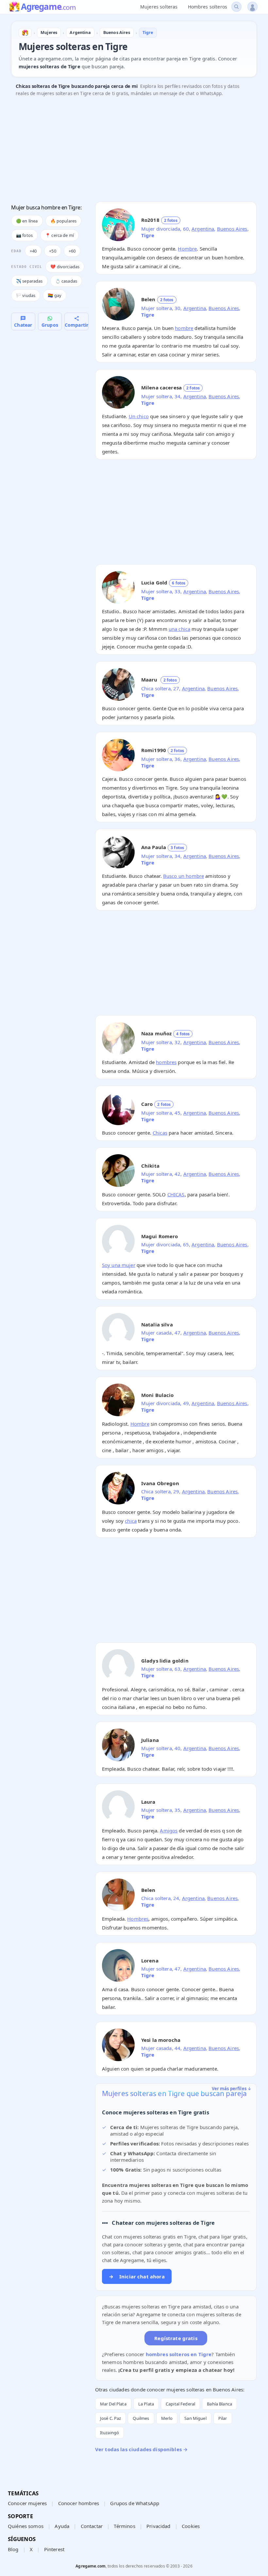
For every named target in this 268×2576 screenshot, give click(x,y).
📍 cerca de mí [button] (59, 235)
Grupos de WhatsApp (135, 2503)
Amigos (169, 1830)
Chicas (160, 1133)
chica (131, 1521)
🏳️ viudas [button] (26, 295)
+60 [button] (72, 251)
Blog (13, 2549)
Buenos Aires (232, 229)
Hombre (187, 249)
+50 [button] (52, 251)
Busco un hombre (184, 876)
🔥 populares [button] (64, 221)
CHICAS (176, 1194)
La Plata (146, 2404)
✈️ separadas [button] (29, 281)
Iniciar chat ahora (137, 2276)
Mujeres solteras (159, 7)
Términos (124, 2526)
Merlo (167, 2418)
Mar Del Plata (113, 2404)
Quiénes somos (26, 2526)
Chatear (23, 325)
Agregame (48, 7)
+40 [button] (33, 251)
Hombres (138, 1919)
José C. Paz (111, 2418)
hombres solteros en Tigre (179, 2354)
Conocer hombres (79, 2503)
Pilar (223, 2418)
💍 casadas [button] (66, 281)
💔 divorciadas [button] (65, 267)
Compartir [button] (76, 325)
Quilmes (141, 2418)
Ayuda (62, 2526)
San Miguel (195, 2418)
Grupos (50, 325)
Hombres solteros (208, 7)
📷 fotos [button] (24, 235)
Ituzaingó (109, 2433)
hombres (166, 1062)
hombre (184, 328)
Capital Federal (180, 2404)
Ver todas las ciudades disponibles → (141, 2449)
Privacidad (159, 2526)
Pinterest (54, 2549)
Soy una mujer (119, 1265)
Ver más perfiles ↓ (232, 2089)
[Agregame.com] (25, 33)
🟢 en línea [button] (27, 221)
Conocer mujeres (27, 2503)
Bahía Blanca (219, 2404)
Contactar (92, 2526)
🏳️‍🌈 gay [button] (55, 295)
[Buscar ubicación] (236, 7)
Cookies (191, 2526)
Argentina (203, 229)
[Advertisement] (134, 151)
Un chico (139, 416)
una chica (179, 629)
